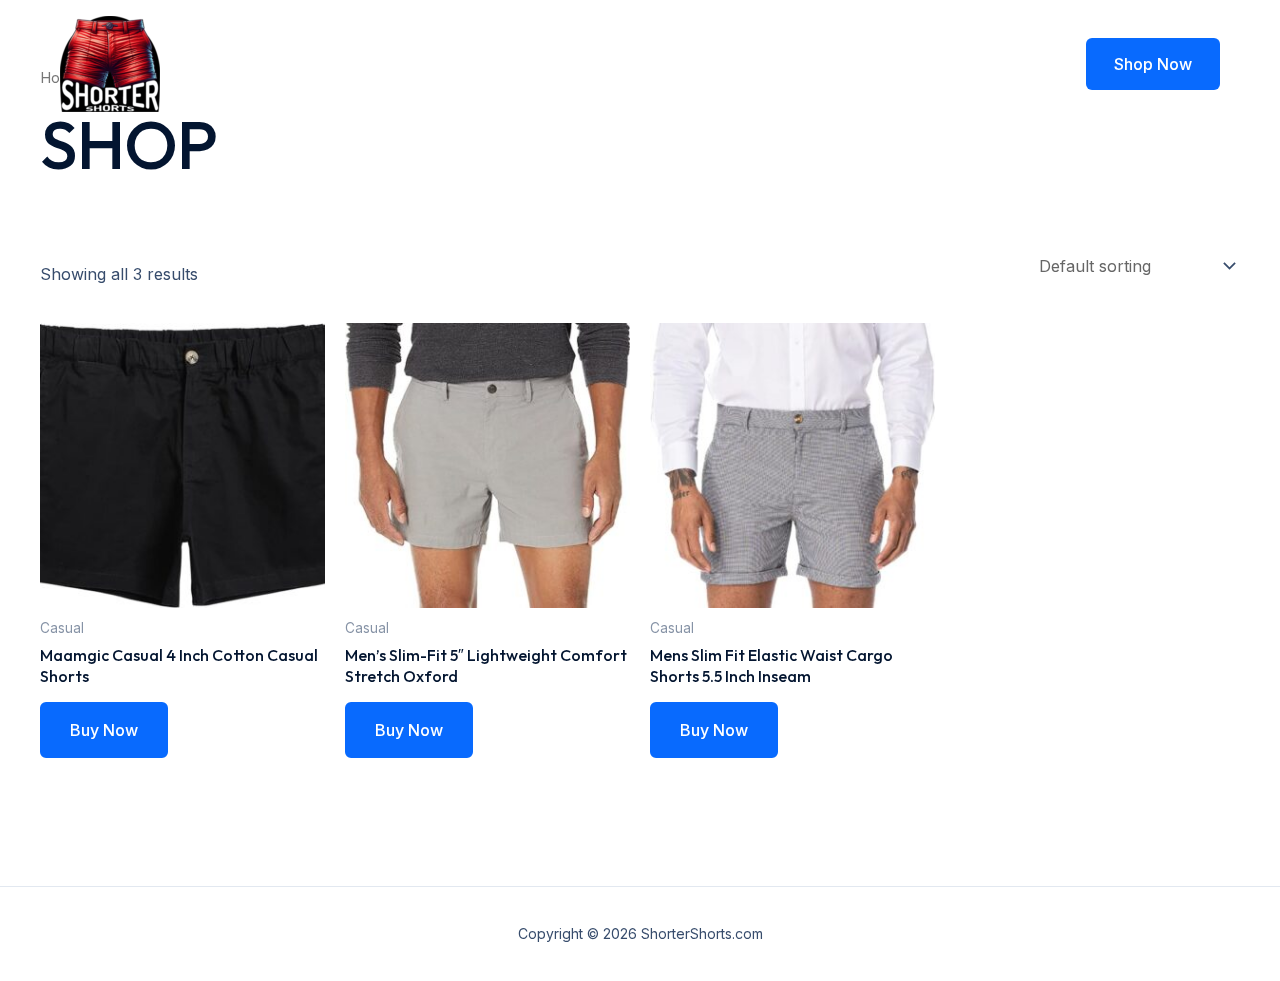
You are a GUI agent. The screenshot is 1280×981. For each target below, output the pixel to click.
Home (709, 64)
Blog (860, 64)
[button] (1153, 64)
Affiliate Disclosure (979, 64)
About (787, 64)
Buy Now (104, 730)
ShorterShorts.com (321, 63)
